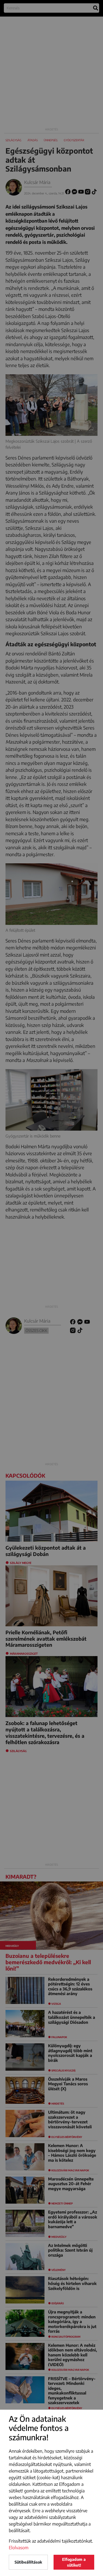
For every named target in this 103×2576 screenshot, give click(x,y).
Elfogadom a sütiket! (74, 2562)
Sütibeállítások (28, 2562)
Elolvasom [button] (19, 2548)
